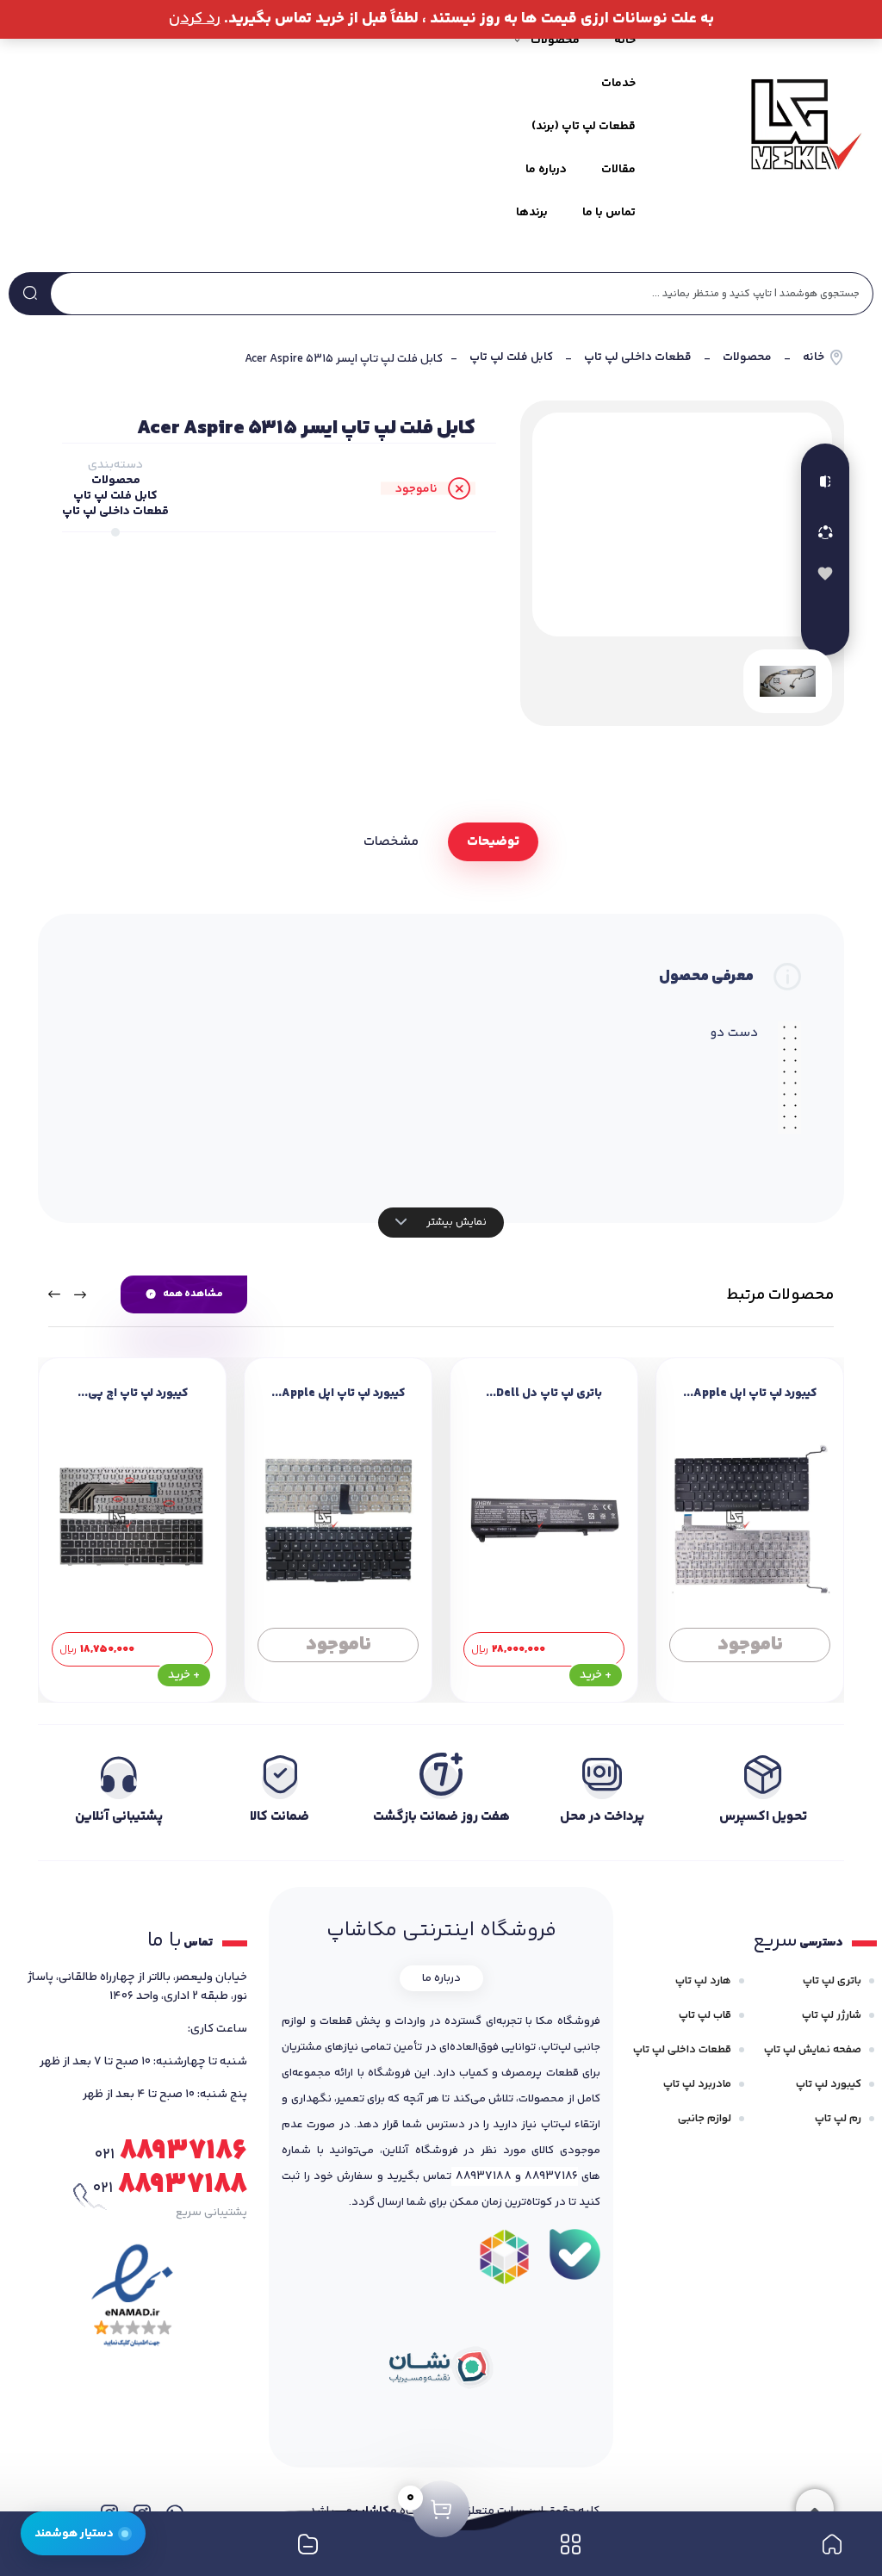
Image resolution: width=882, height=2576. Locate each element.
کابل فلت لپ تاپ (511, 358)
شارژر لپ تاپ (832, 2015)
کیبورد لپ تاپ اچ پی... (133, 1394)
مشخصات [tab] (391, 842)
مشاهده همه (193, 1294)
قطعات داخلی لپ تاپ (638, 358)
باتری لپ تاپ (832, 1981)
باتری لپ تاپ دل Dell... (544, 1394)
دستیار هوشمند (74, 2533)
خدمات (618, 84)
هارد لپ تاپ (703, 1981)
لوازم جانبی (705, 2119)
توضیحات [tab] (493, 842)
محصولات (747, 358)
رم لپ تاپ (838, 2119)
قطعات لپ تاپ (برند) (584, 127)
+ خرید (596, 1675)
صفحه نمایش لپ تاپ (813, 2050)
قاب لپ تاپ (705, 2015)
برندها (532, 213)
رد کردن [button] (195, 19)
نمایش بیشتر (455, 1222)
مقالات (618, 170)
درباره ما (546, 170)
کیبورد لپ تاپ (829, 2084)
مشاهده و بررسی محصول (750, 1638)
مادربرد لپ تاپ (697, 2084)
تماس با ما (609, 213)
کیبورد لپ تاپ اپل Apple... (750, 1394)
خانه (625, 40)
